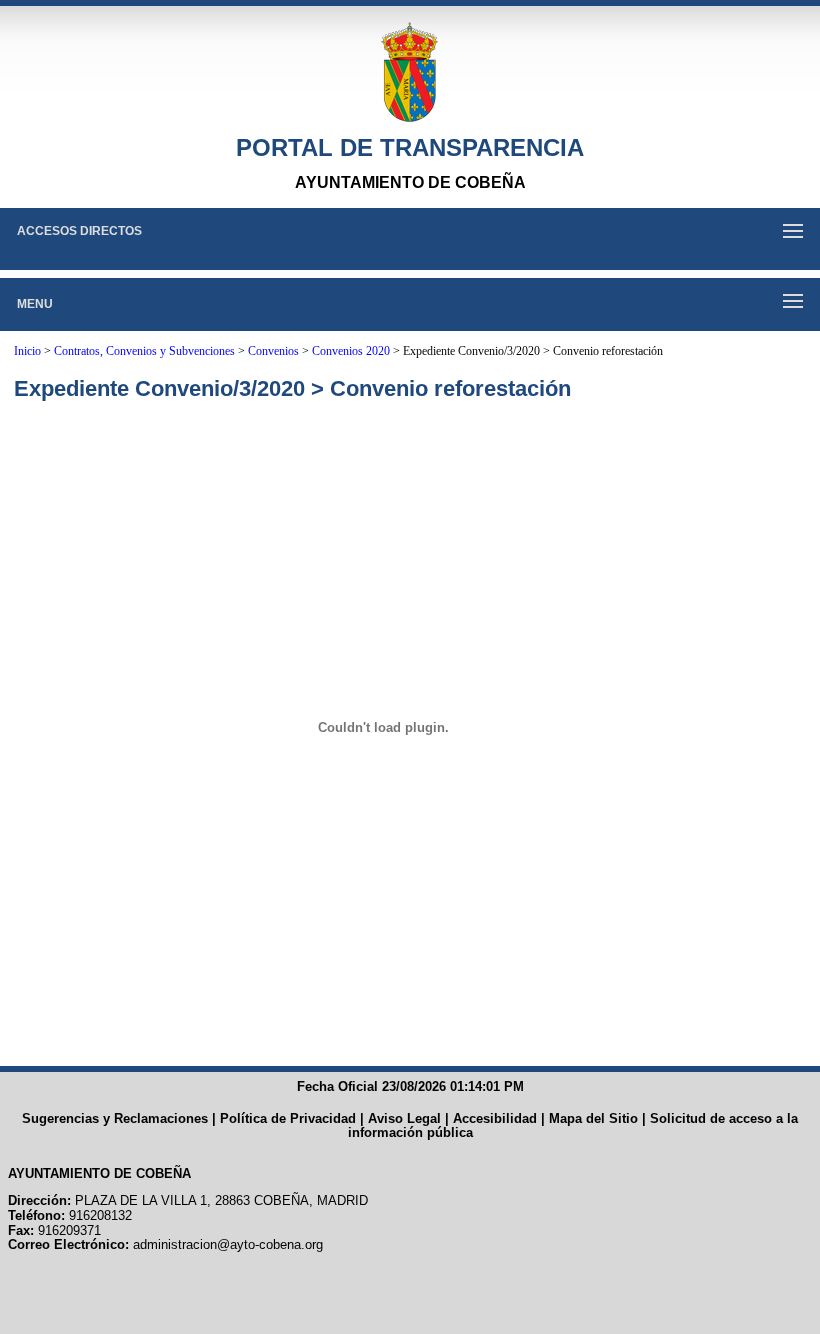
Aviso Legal (404, 1118)
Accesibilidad (495, 1118)
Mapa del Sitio (593, 1118)
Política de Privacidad (288, 1118)
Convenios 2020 (351, 351)
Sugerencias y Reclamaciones (115, 1118)
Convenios (273, 351)
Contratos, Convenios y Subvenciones (144, 351)
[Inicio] (410, 72)
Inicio (27, 351)
